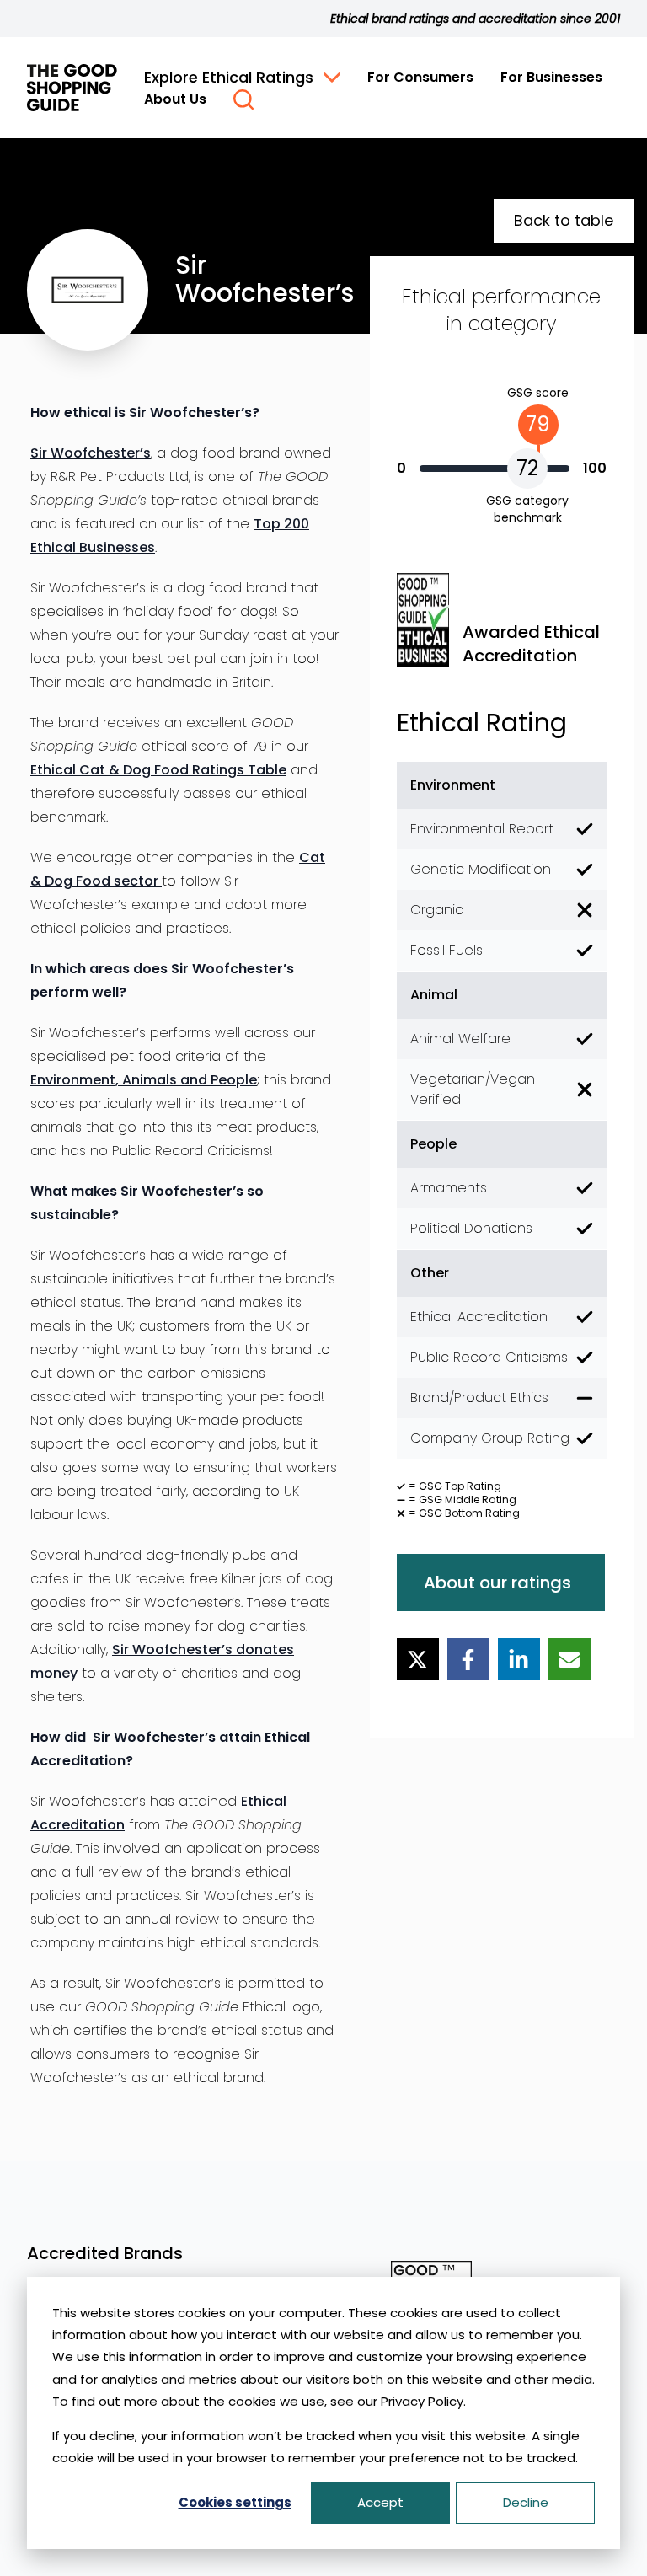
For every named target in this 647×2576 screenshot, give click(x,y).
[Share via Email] (569, 1659)
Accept (380, 2502)
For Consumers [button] (420, 77)
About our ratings (497, 1583)
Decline (526, 2502)
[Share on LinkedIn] (519, 1659)
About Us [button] (175, 99)
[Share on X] (418, 1659)
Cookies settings (235, 2502)
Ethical (55, 770)
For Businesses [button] (551, 77)
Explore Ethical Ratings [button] (229, 77)
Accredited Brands (105, 2253)
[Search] (243, 99)
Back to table (564, 220)
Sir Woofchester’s (91, 453)
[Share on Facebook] (468, 1659)
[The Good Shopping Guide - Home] (72, 88)
